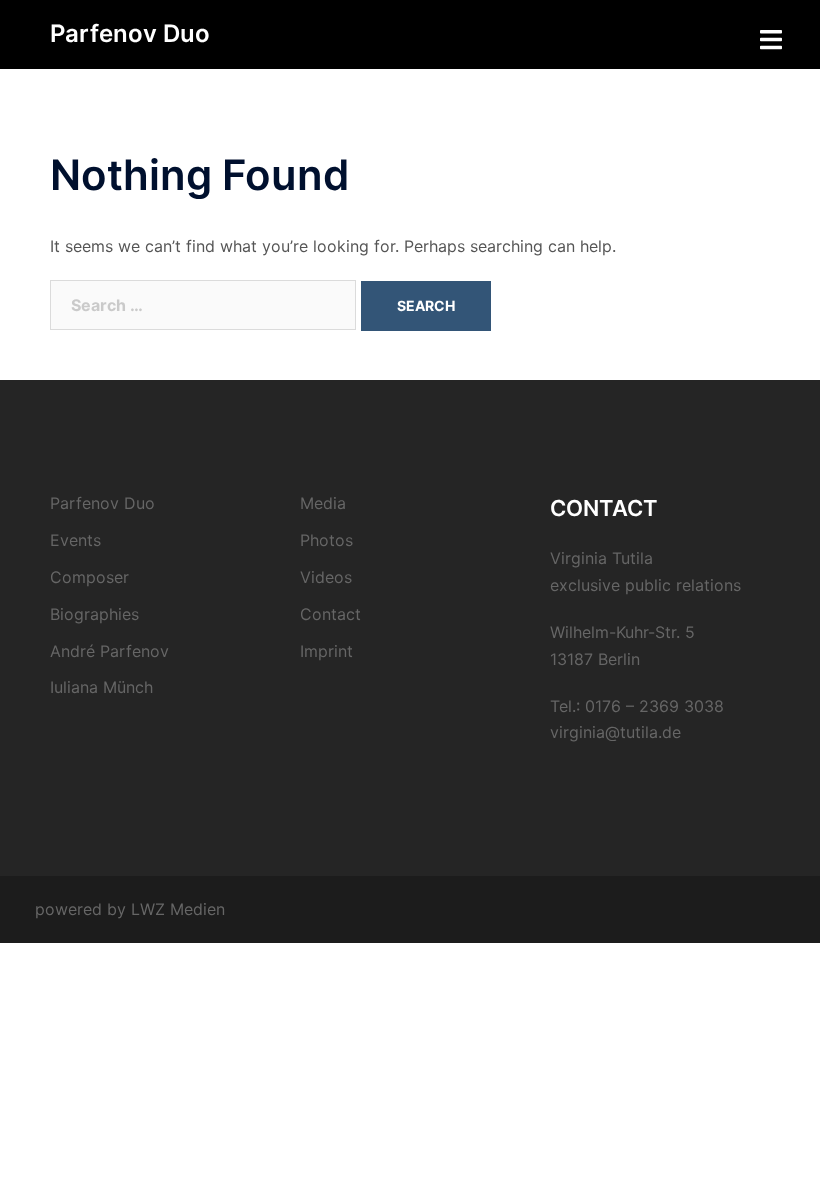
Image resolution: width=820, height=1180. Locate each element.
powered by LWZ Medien (130, 909)
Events (75, 540)
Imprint (326, 651)
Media (323, 503)
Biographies (94, 614)
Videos (326, 577)
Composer (89, 577)
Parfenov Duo (130, 33)
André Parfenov (109, 651)
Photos (326, 540)
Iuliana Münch (101, 687)
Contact (330, 614)
